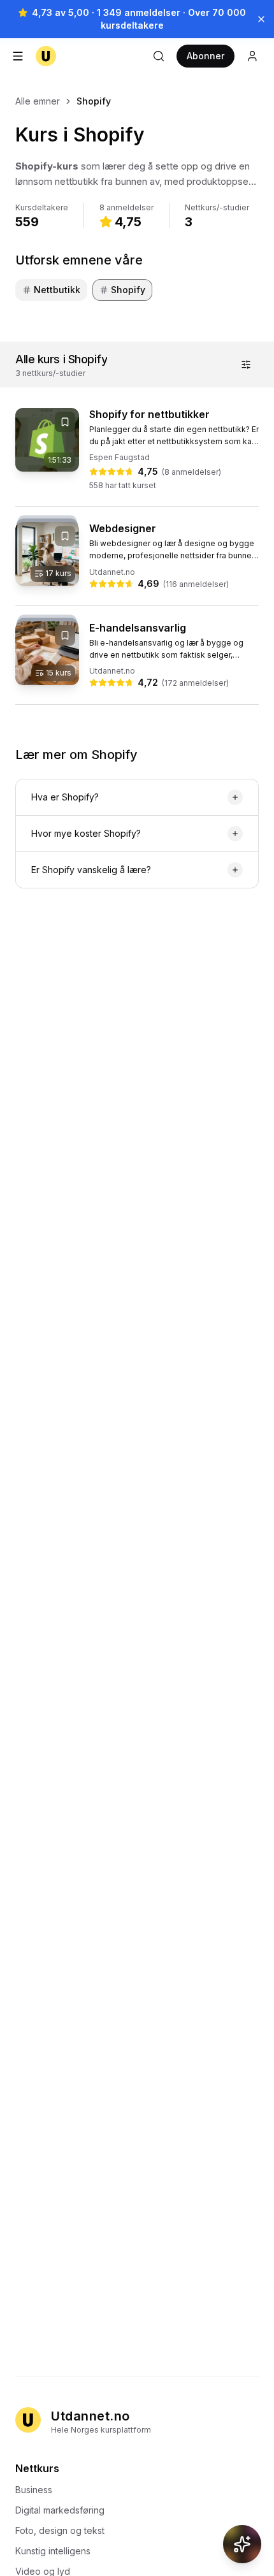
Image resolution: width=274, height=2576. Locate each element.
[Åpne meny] (18, 56)
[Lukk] (261, 19)
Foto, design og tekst (60, 2530)
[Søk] (159, 56)
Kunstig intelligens (53, 2551)
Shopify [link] (94, 101)
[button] (137, 174)
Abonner (205, 56)
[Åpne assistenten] (242, 2544)
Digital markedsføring (60, 2510)
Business (34, 2490)
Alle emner (38, 101)
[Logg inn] (252, 56)
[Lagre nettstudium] (65, 536)
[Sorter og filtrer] (246, 365)
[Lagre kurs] (65, 422)
